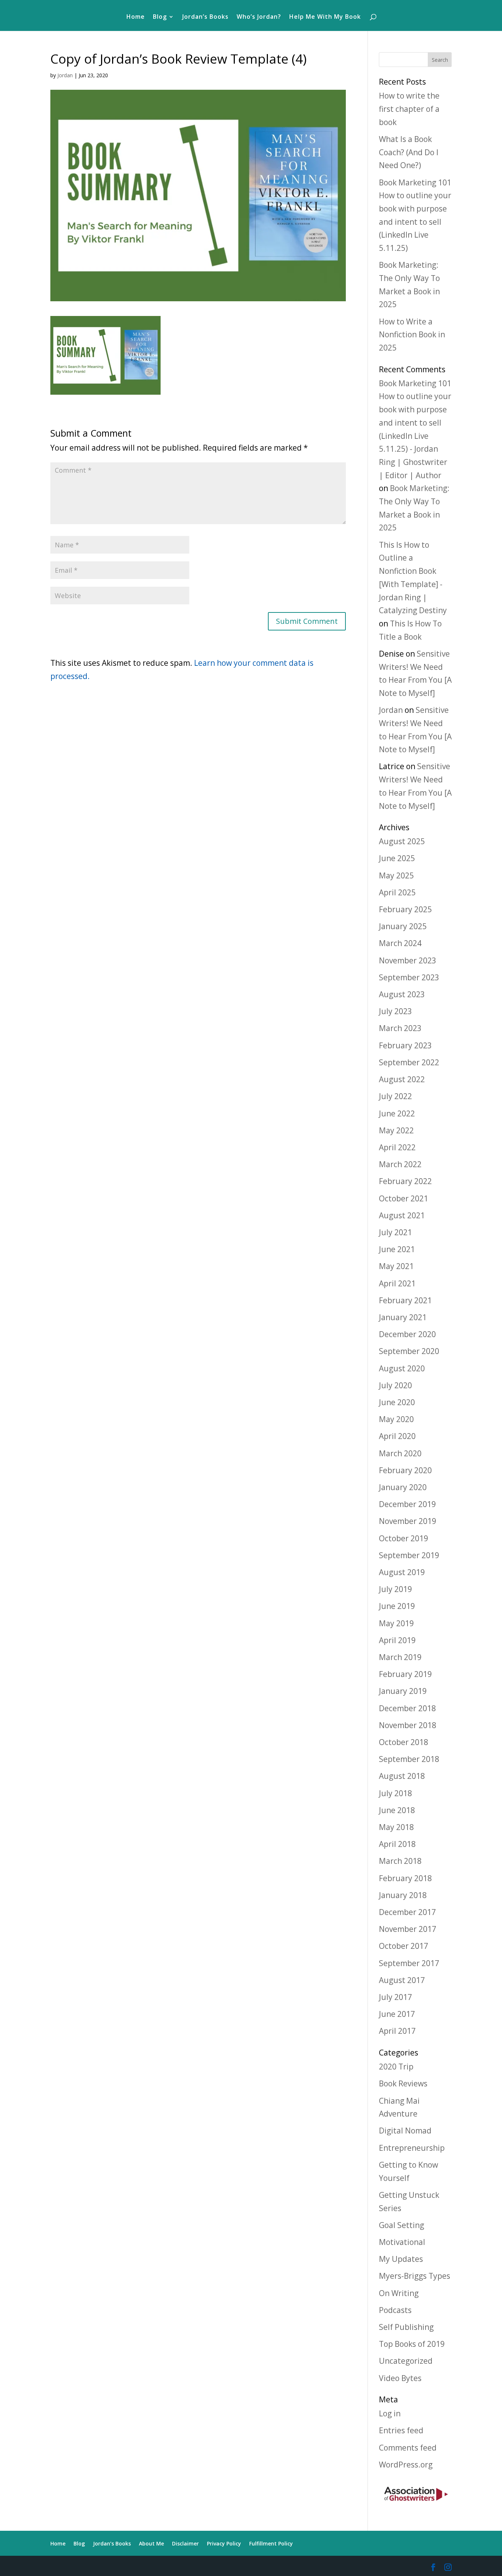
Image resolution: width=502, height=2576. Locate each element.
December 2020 (407, 1334)
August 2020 (402, 1368)
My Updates (401, 2259)
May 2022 (396, 1130)
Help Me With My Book (325, 17)
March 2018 (400, 1861)
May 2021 (396, 1266)
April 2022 (397, 1147)
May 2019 (396, 1623)
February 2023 (405, 1045)
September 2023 (409, 977)
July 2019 (395, 1589)
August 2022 (402, 1079)
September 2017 (409, 1963)
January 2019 (403, 1691)
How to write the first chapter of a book (409, 109)
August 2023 (402, 994)
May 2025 (396, 875)
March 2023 (400, 1028)
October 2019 (404, 1538)
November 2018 (408, 1725)
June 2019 (397, 1606)
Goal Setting (401, 2225)
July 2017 (395, 1997)
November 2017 (408, 1929)
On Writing (399, 2293)
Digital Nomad (405, 2131)
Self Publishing (406, 2327)
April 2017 (397, 2031)
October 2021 (404, 1198)
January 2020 (403, 1487)
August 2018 (402, 1776)
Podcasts (395, 2310)
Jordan (65, 75)
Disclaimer (185, 2543)
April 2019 (397, 1640)
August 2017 (402, 1980)
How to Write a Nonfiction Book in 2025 (412, 335)
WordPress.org (406, 2465)
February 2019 (405, 1674)
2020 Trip (396, 2067)
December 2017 (407, 1912)
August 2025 (402, 841)
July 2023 (395, 1011)
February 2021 (405, 1300)
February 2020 (405, 1470)
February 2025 (405, 909)
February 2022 (405, 1181)
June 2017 (397, 2014)
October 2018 (404, 1742)
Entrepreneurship (412, 2148)
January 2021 (403, 1317)
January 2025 (403, 926)
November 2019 (408, 1521)
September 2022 (409, 1062)
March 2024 (400, 943)
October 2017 (404, 1946)
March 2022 (400, 1164)
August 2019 (402, 1572)
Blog (160, 17)
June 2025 (397, 858)
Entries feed (401, 2430)
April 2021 (397, 1283)
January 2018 (403, 1895)
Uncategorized (406, 2361)
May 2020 (396, 1419)
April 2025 (397, 892)
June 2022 (397, 1113)
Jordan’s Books (205, 17)
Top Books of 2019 (412, 2344)
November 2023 (408, 960)
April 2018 (397, 1844)
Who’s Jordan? (259, 17)
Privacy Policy (224, 2543)
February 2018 (405, 1878)
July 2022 (395, 1096)
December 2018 (407, 1708)
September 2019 (409, 1555)
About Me (151, 2543)
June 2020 (397, 1402)
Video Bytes (400, 2378)
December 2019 (407, 1504)
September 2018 (409, 1759)
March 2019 (400, 1657)
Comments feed (408, 2448)
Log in (390, 2413)
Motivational (402, 2242)
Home (136, 17)
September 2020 (409, 1351)
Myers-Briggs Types (415, 2276)
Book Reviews (403, 2083)
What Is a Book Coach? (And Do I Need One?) (409, 152)
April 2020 (397, 1436)
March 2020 (400, 1453)
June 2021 (397, 1249)
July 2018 (395, 1793)
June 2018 (397, 1810)
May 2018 (396, 1827)
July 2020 (395, 1385)
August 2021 (402, 1215)
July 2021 (395, 1232)
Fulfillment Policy (271, 2543)
